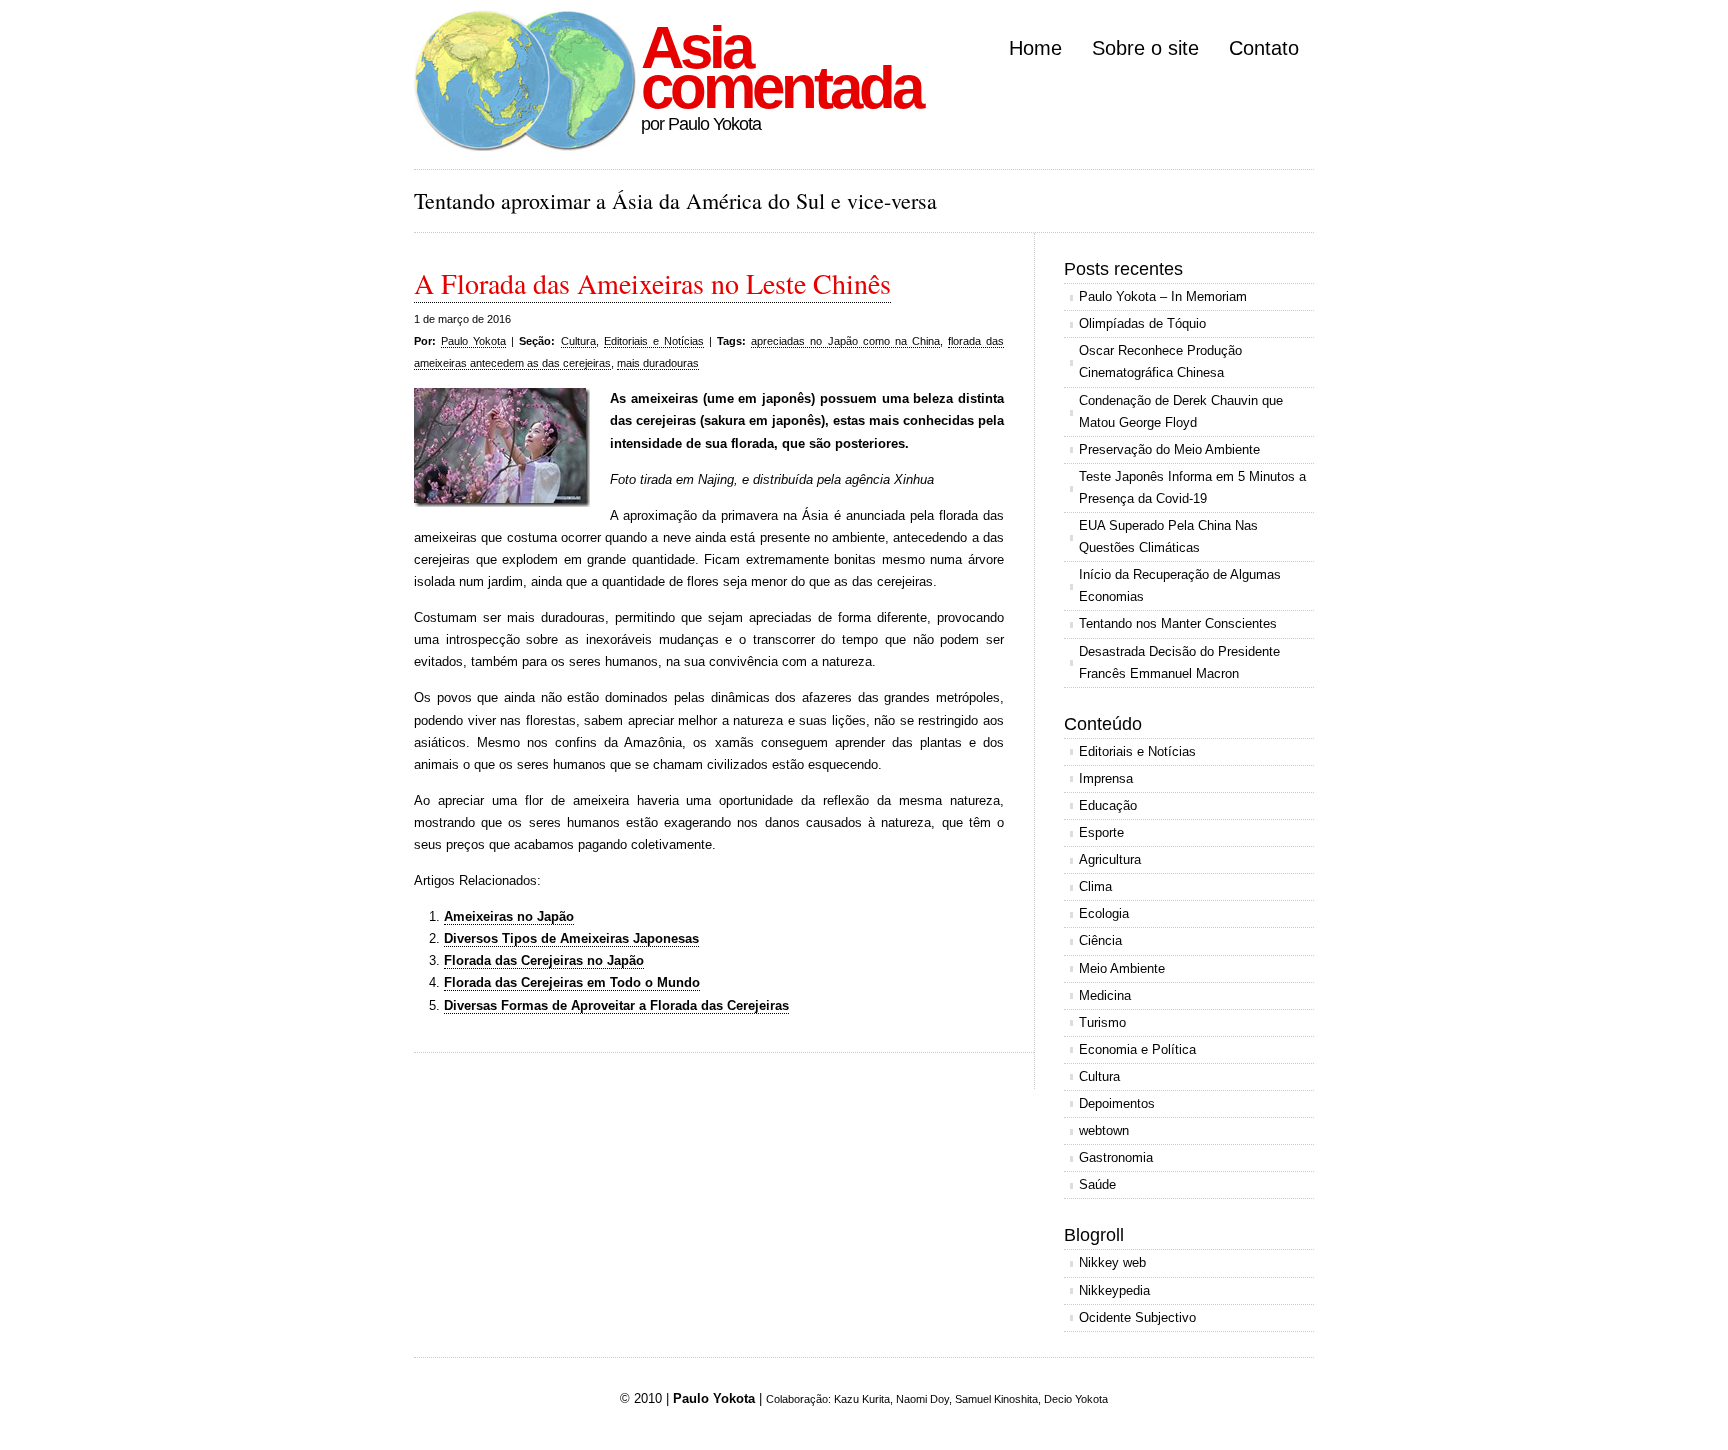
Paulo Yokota (473, 341)
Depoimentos (1117, 1103)
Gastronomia (1116, 1157)
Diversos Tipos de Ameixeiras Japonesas (571, 938)
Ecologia (1104, 913)
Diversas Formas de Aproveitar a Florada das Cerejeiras (616, 1005)
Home (1035, 48)
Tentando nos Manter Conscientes (1178, 623)
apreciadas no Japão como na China (845, 341)
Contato (1264, 48)
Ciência (1100, 940)
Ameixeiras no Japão (509, 916)
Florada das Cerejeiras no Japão (544, 960)
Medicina (1105, 995)
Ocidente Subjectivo (1137, 1317)
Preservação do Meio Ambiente (1169, 449)
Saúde (1097, 1184)
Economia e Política (1137, 1049)
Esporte (1101, 832)
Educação (1108, 805)
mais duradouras (658, 363)
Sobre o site (1145, 48)
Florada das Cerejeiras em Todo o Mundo (572, 982)
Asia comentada (781, 67)
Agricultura (1110, 859)
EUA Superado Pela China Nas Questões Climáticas (1168, 536)
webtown (1104, 1130)
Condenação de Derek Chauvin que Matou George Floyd (1181, 411)
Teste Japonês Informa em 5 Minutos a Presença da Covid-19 (1192, 487)
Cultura (578, 341)
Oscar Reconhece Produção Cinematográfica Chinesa (1160, 361)
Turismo (1102, 1022)
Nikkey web (1112, 1262)
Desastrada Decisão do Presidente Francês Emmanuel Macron (1179, 662)
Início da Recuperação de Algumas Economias (1180, 585)
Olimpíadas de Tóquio (1142, 323)
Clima (1095, 886)
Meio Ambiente (1122, 968)
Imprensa (1106, 778)
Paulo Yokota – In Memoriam (1163, 296)
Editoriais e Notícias (654, 341)
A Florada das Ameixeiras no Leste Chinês (652, 283)
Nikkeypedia (1114, 1290)
